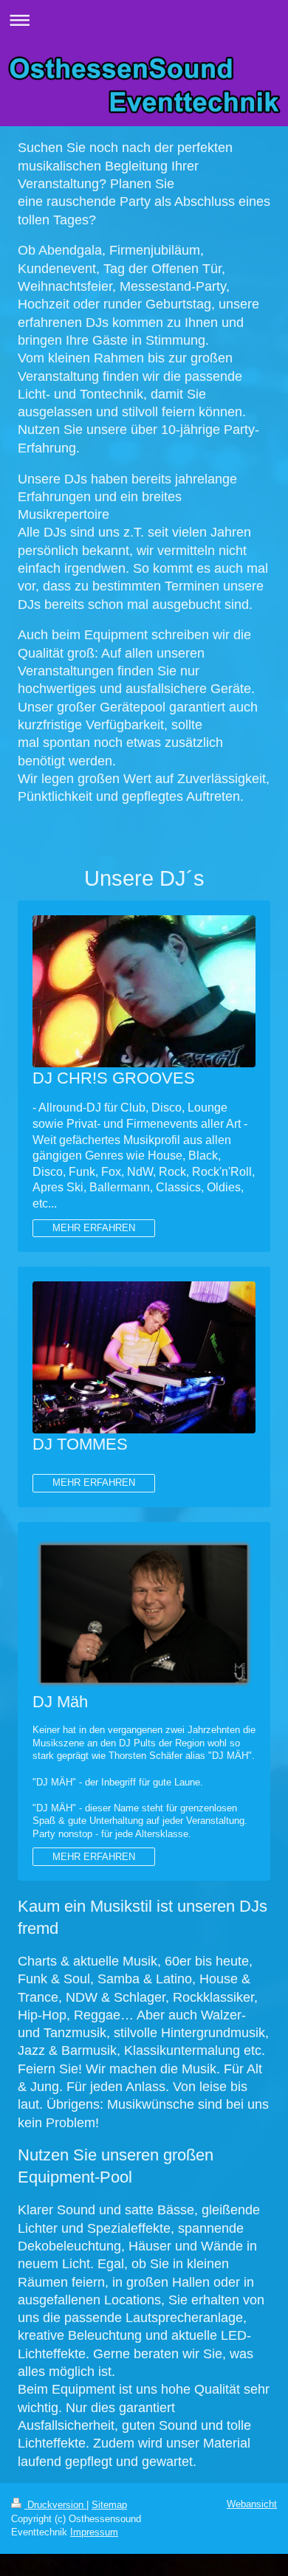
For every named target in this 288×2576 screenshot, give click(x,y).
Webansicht (252, 2504)
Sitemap (109, 2505)
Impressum (94, 2532)
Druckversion (55, 2505)
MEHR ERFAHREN (94, 1228)
